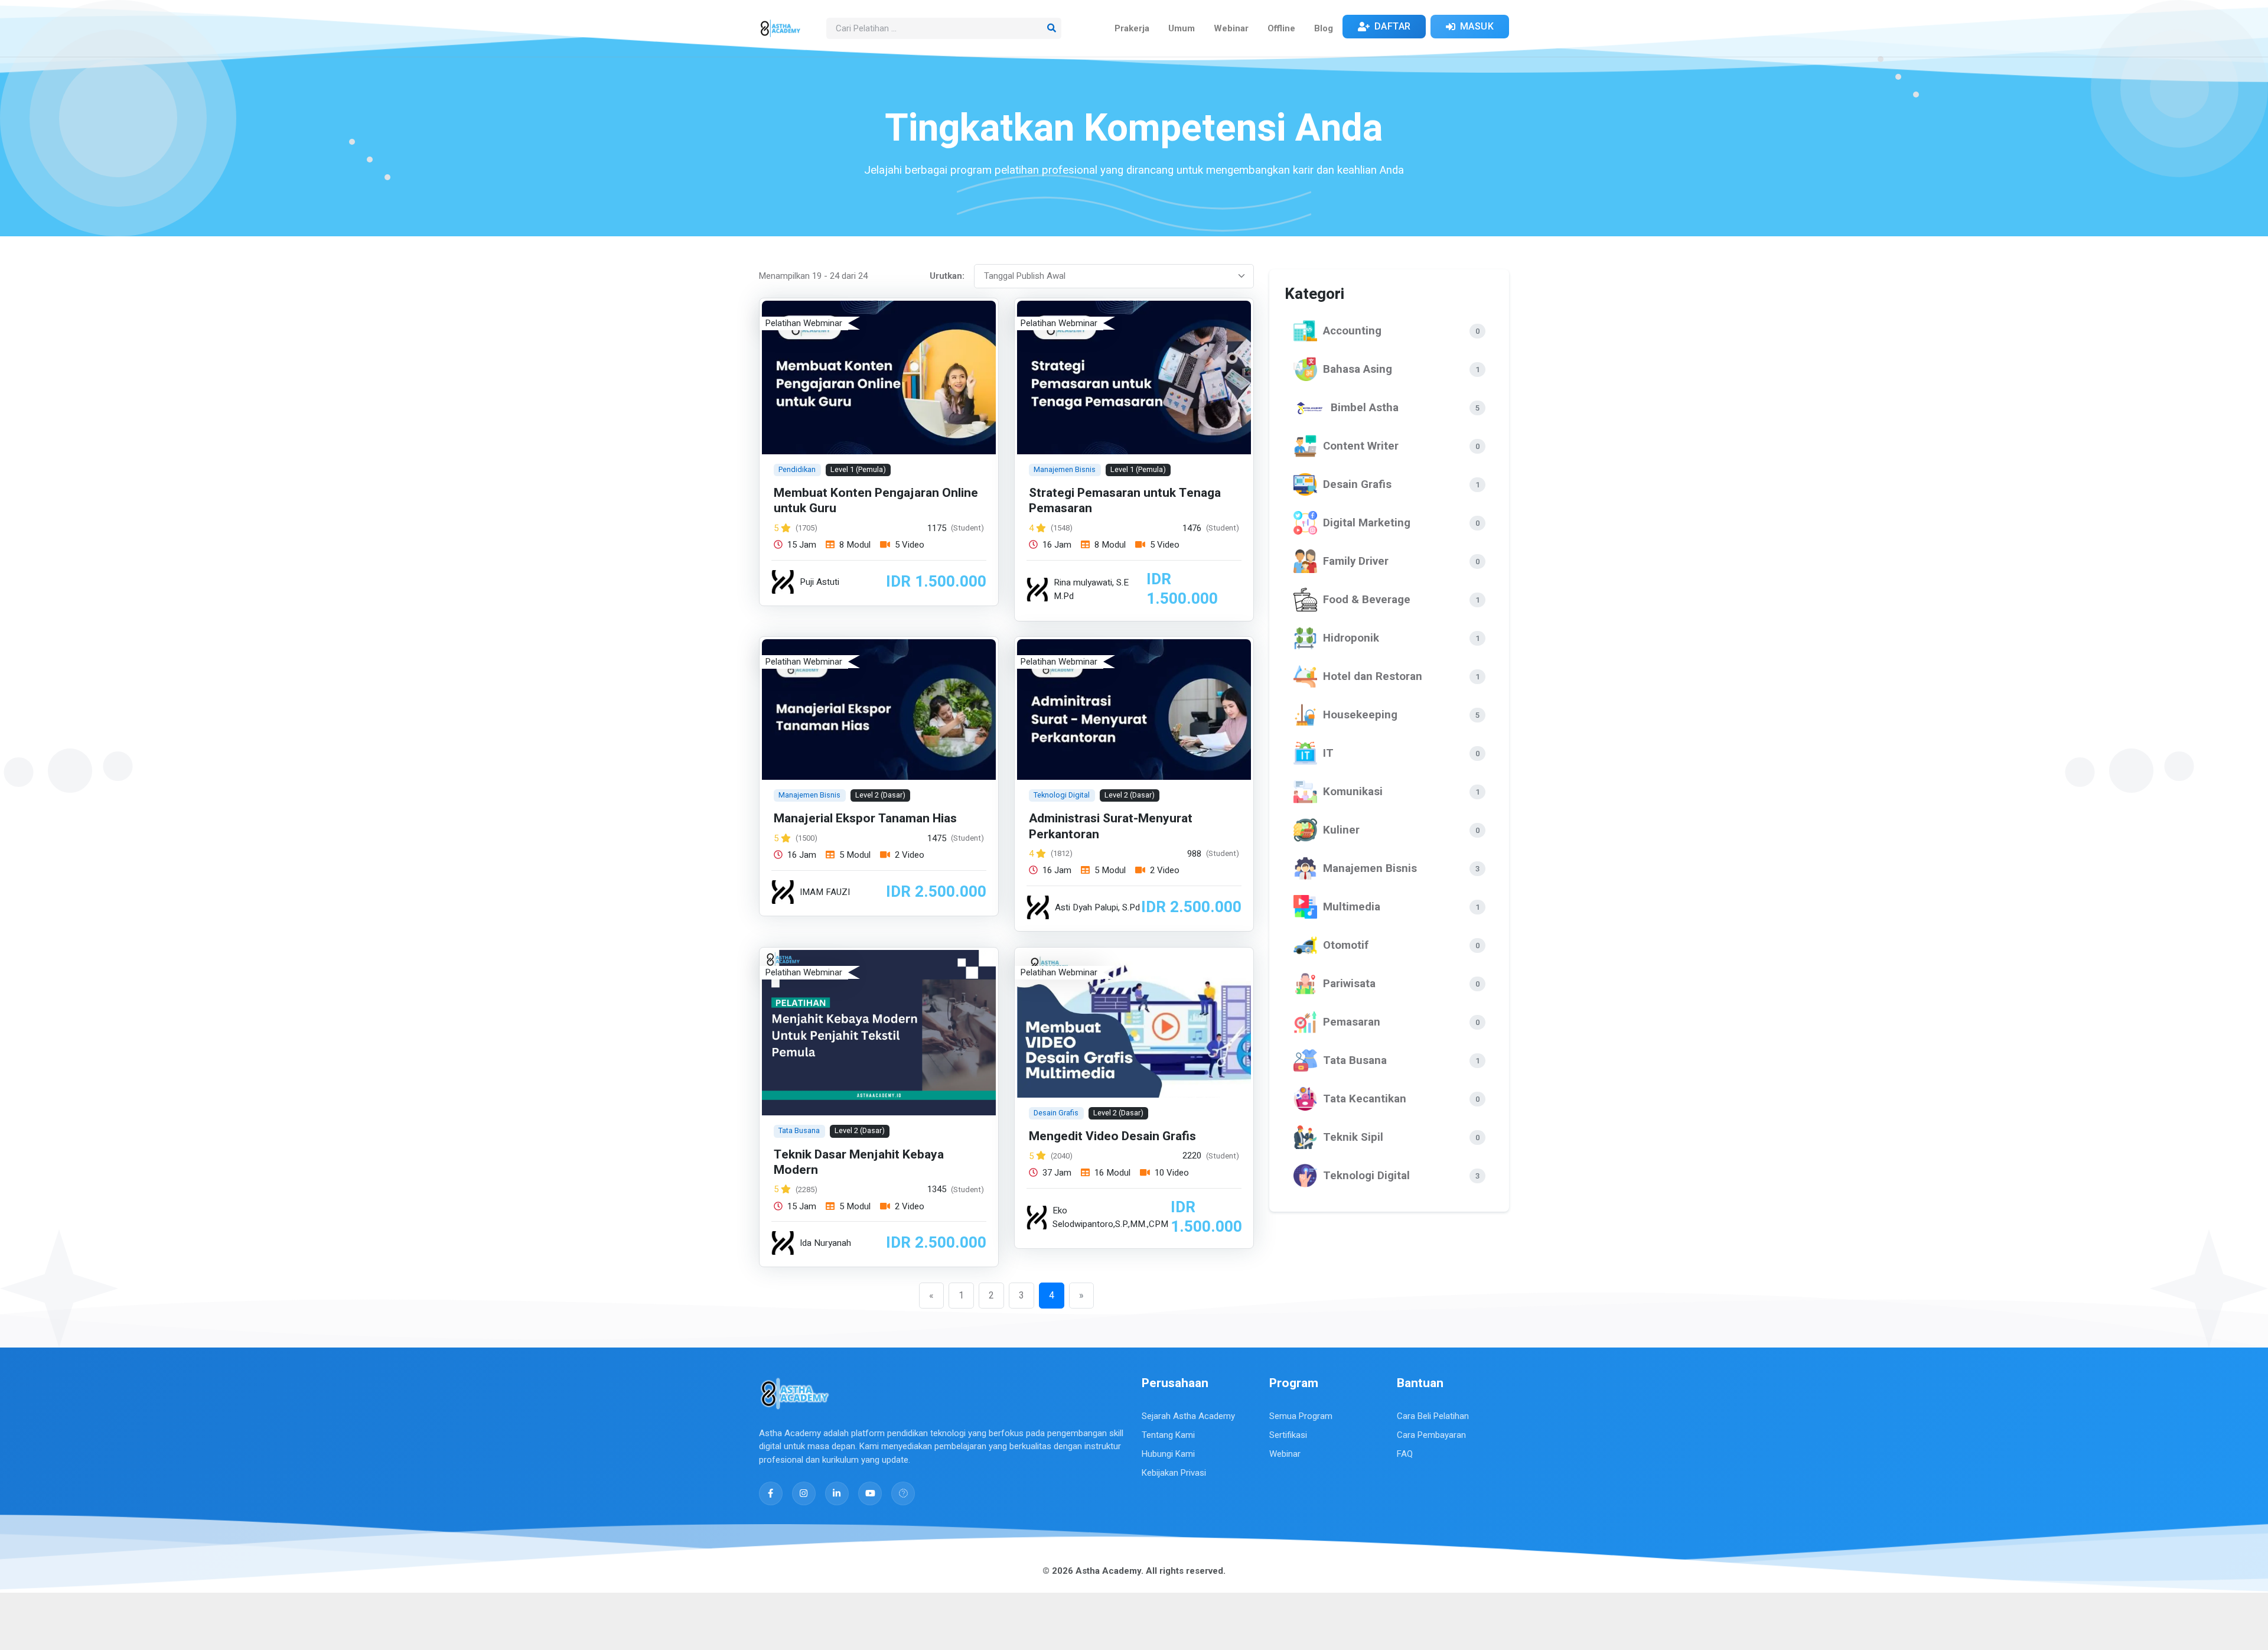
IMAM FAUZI (825, 892)
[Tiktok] (903, 1493)
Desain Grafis (1056, 1113)
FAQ (1405, 1454)
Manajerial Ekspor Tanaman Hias (865, 819)
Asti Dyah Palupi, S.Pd (1097, 907)
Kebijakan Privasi (1174, 1473)
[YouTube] (870, 1493)
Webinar (1285, 1454)
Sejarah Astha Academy (1188, 1416)
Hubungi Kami (1168, 1454)
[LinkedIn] (837, 1493)
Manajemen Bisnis (1065, 469)
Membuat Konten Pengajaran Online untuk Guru (876, 501)
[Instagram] (804, 1493)
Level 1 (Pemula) (858, 469)
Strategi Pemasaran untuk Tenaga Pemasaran (1125, 501)
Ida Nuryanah (825, 1243)
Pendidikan (797, 469)
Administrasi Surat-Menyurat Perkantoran (1111, 827)
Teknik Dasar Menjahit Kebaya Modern (859, 1162)
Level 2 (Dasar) (880, 795)
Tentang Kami (1168, 1435)
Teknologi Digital (1062, 795)
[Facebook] (771, 1493)
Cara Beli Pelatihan (1433, 1416)
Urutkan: (947, 276)
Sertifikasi (1288, 1435)
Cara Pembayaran (1431, 1435)
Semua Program (1301, 1416)
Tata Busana (799, 1130)
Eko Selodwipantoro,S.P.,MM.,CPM (1110, 1217)
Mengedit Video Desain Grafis (1112, 1136)
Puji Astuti (819, 582)
